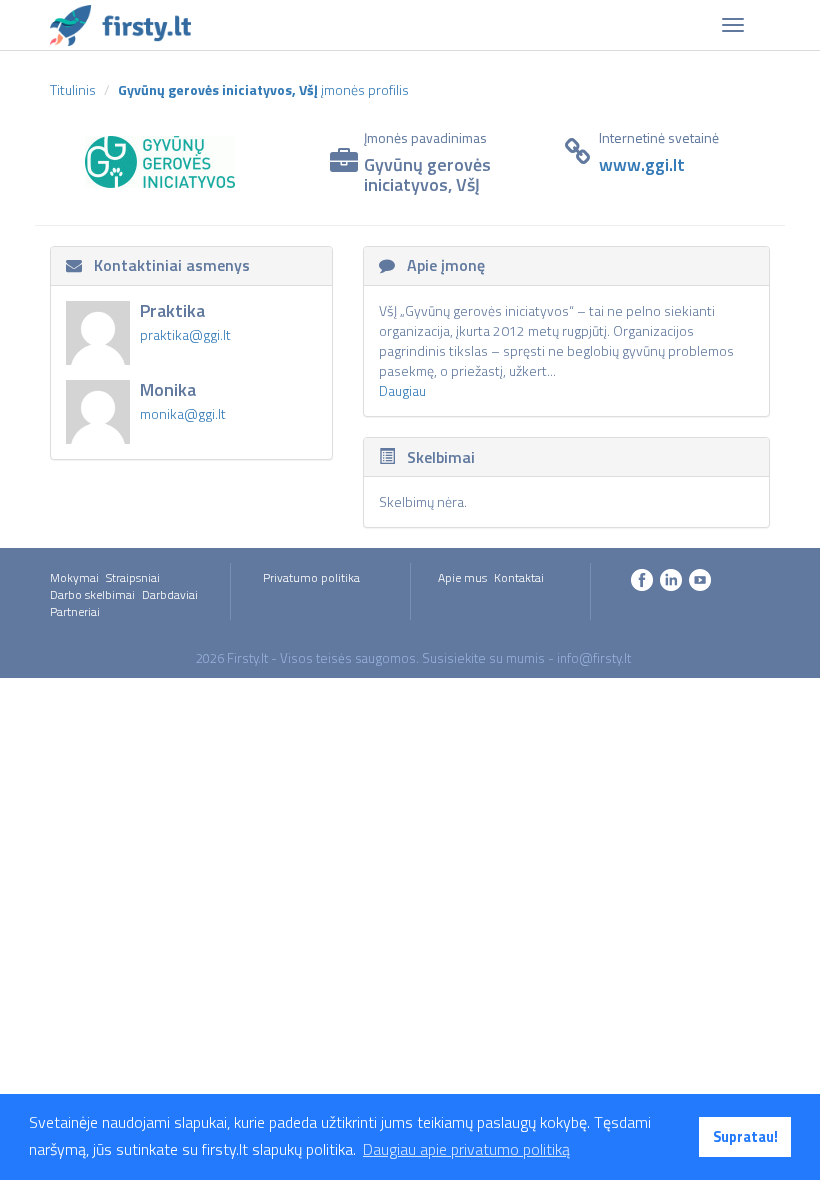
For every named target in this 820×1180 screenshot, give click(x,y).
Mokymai (74, 577)
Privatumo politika (311, 577)
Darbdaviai (170, 594)
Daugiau (402, 390)
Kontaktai (519, 577)
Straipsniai (133, 577)
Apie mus (462, 577)
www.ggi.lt (642, 164)
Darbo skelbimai (92, 594)
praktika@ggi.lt (185, 334)
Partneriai (75, 611)
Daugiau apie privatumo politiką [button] (466, 1149)
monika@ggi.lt (183, 413)
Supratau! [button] (745, 1137)
